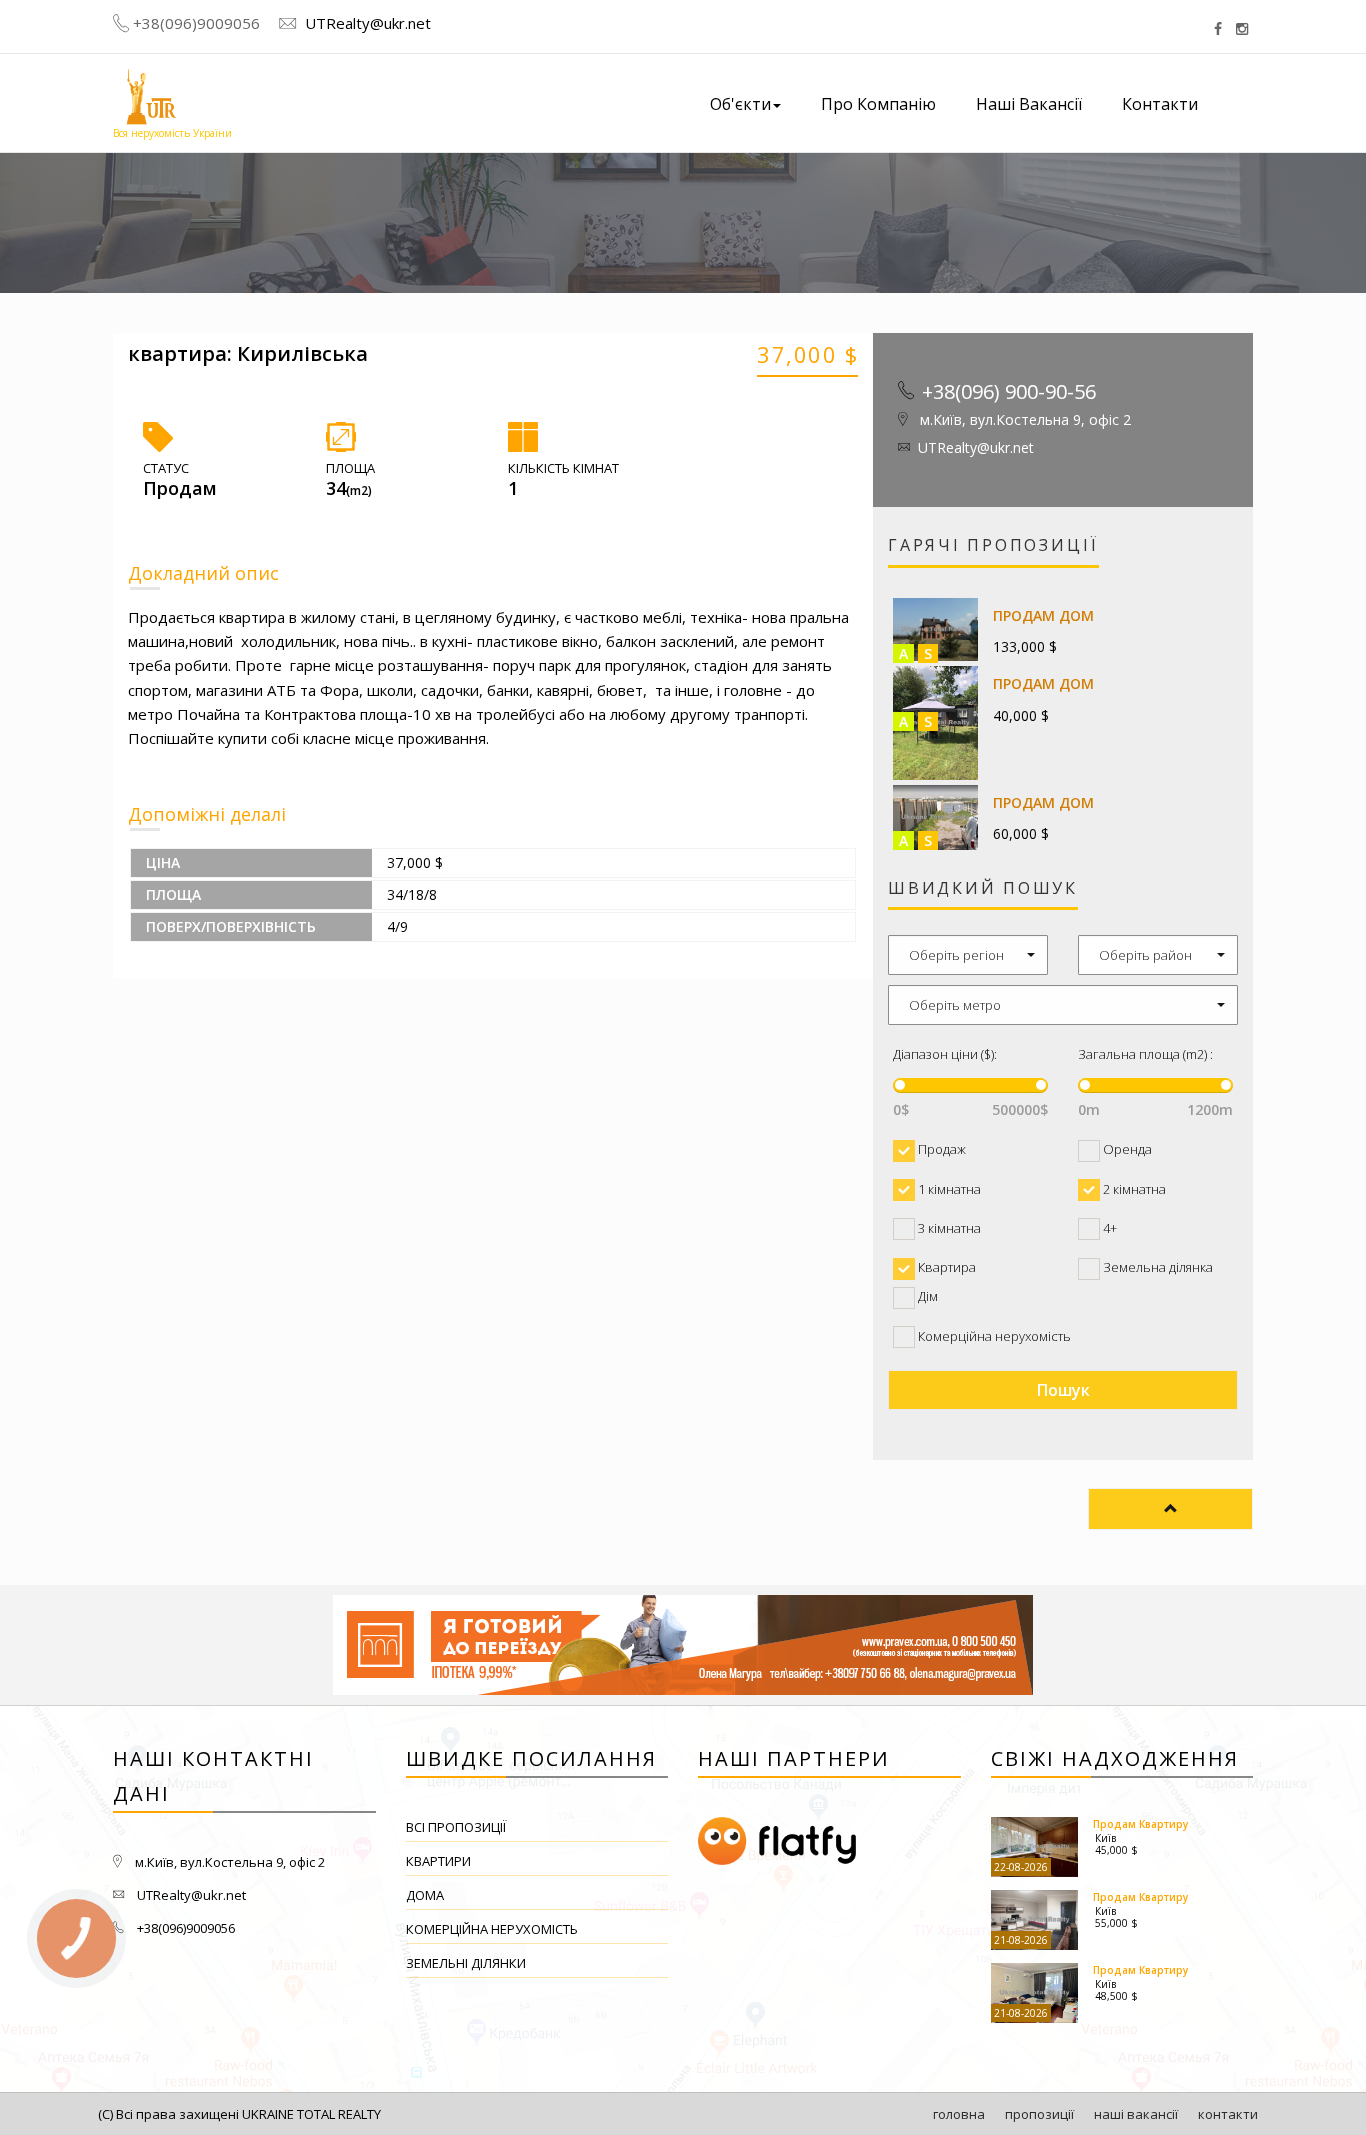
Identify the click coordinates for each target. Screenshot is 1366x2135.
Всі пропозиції (456, 1827)
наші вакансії (1136, 2114)
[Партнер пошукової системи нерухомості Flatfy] (829, 1842)
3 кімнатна (948, 1228)
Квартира (945, 1267)
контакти (1228, 2114)
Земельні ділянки (466, 1963)
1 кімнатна (948, 1189)
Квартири (438, 1861)
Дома (425, 1895)
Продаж (940, 1149)
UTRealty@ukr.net (366, 23)
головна (959, 2114)
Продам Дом (1043, 615)
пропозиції (1039, 2114)
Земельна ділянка (1156, 1267)
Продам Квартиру (1140, 1824)
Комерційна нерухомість (993, 1336)
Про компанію (878, 104)
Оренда (1126, 1149)
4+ (1108, 1228)
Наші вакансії (1029, 104)
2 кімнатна (1133, 1189)
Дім (926, 1296)
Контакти (1160, 104)
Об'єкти (740, 104)
